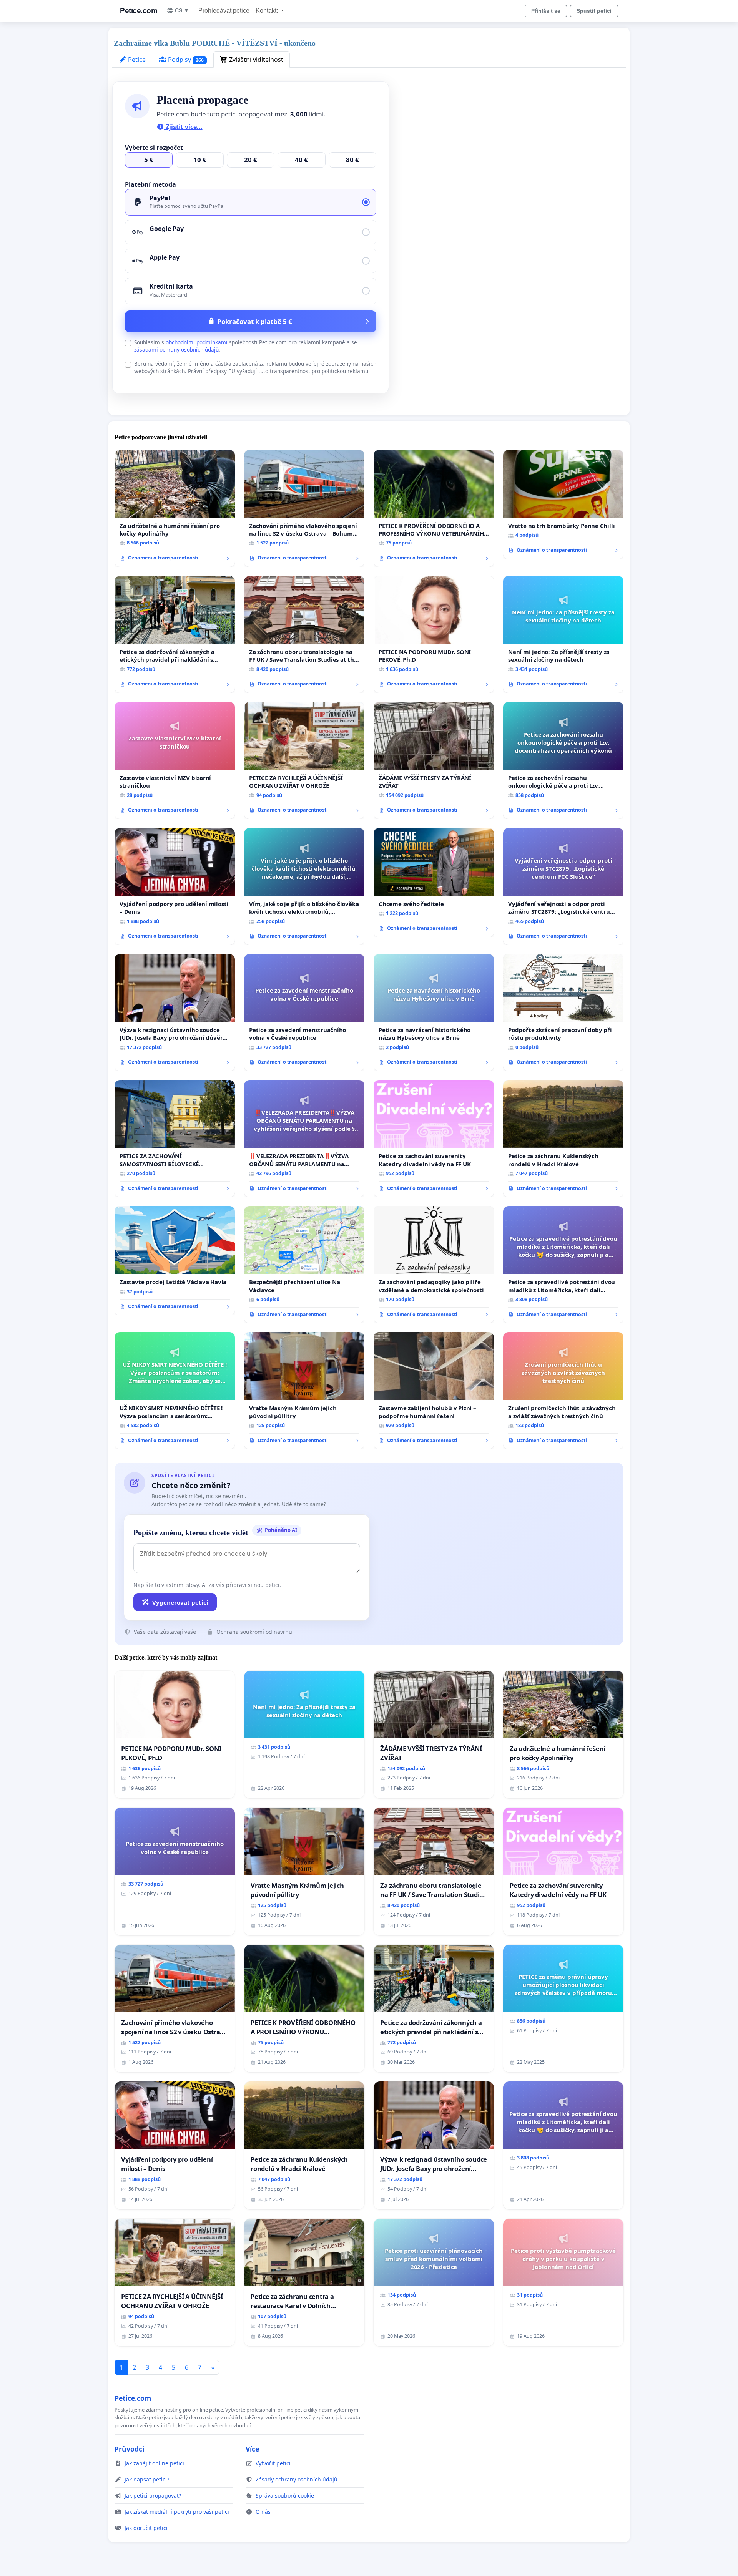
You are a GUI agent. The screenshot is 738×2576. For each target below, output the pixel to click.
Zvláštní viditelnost (255, 60)
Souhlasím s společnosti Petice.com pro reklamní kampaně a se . (246, 346)
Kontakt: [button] (268, 11)
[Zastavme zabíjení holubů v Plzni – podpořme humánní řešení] (434, 1391)
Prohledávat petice (224, 11)
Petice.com (139, 11)
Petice (136, 60)
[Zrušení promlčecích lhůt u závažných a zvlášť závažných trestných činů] (563, 1391)
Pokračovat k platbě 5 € (255, 321)
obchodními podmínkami (197, 342)
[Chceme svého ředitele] (434, 883)
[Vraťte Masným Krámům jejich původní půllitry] (304, 1391)
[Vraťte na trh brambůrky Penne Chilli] (563, 505)
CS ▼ (182, 10)
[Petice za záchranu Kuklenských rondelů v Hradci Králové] (563, 1139)
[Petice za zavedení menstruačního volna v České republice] (304, 1012)
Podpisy (185, 60)
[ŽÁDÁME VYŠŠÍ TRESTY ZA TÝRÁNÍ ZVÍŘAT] (434, 760)
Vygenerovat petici (180, 1602)
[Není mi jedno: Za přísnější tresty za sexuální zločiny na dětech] (563, 634)
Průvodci (129, 2449)
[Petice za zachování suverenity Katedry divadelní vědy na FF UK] (434, 1139)
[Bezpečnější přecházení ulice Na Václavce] (304, 1265)
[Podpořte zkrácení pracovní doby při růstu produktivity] (563, 1012)
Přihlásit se (546, 11)
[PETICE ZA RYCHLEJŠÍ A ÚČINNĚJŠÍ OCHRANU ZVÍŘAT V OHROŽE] (304, 760)
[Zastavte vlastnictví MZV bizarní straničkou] (175, 760)
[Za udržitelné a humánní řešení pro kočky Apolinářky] (175, 508)
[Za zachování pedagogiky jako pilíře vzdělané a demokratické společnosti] (434, 1265)
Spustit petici (594, 11)
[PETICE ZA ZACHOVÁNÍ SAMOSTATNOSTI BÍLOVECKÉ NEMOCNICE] (175, 1139)
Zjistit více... (183, 127)
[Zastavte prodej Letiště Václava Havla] (175, 1261)
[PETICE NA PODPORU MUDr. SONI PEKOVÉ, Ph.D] (434, 634)
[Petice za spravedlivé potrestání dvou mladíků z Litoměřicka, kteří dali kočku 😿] (563, 1265)
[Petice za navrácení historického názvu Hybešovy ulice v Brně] (434, 1012)
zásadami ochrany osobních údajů (176, 349)
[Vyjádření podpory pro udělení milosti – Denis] (175, 886)
